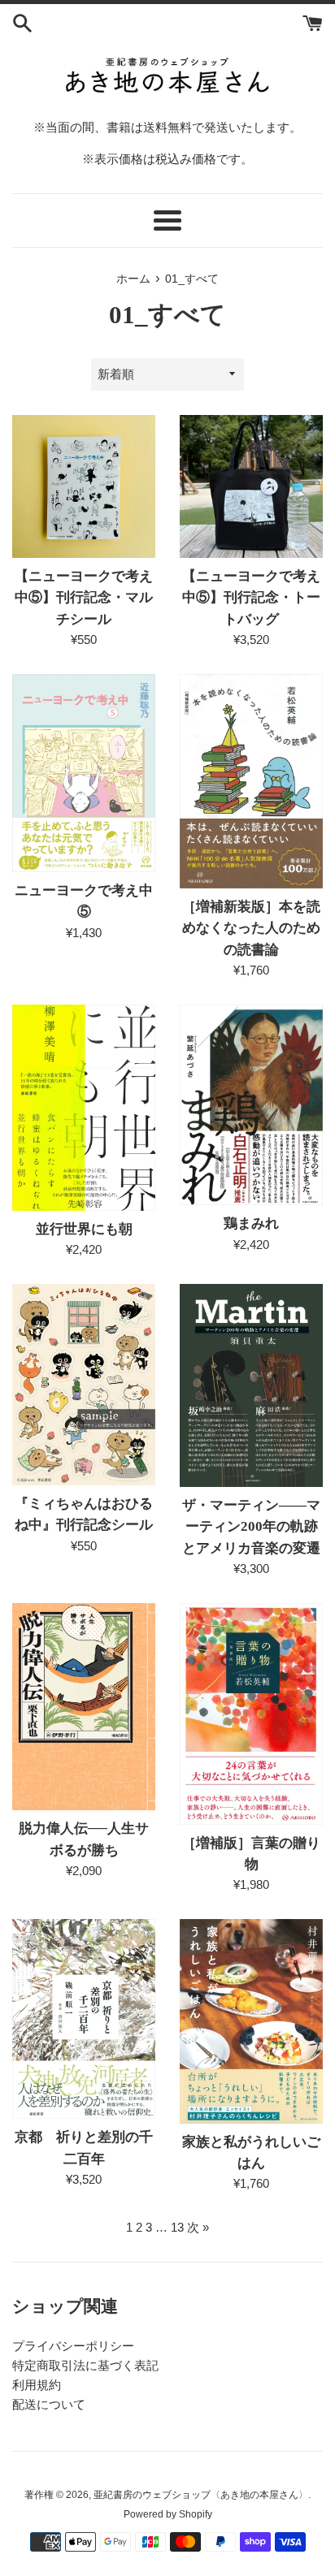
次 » (198, 2227)
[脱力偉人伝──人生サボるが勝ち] (84, 1707)
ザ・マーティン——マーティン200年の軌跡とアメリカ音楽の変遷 (251, 1527)
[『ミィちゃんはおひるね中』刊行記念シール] (84, 1385)
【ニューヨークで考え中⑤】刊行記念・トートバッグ (251, 598)
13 (177, 2227)
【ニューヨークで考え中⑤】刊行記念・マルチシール (84, 598)
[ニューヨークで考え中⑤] (84, 773)
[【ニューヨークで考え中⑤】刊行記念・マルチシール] (84, 486)
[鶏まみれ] (251, 1105)
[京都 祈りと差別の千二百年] (84, 2019)
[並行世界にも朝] (84, 1108)
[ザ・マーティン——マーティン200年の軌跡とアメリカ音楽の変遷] (251, 1385)
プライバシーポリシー (73, 2346)
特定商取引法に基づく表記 (85, 2365)
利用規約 (37, 2385)
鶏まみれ (251, 1223)
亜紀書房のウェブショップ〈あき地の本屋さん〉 (201, 2495)
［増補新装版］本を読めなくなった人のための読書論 (251, 928)
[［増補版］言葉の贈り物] (251, 1714)
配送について (49, 2404)
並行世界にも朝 (84, 1229)
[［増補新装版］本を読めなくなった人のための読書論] (251, 781)
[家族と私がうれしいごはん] (251, 2021)
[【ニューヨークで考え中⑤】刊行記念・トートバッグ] (251, 486)
